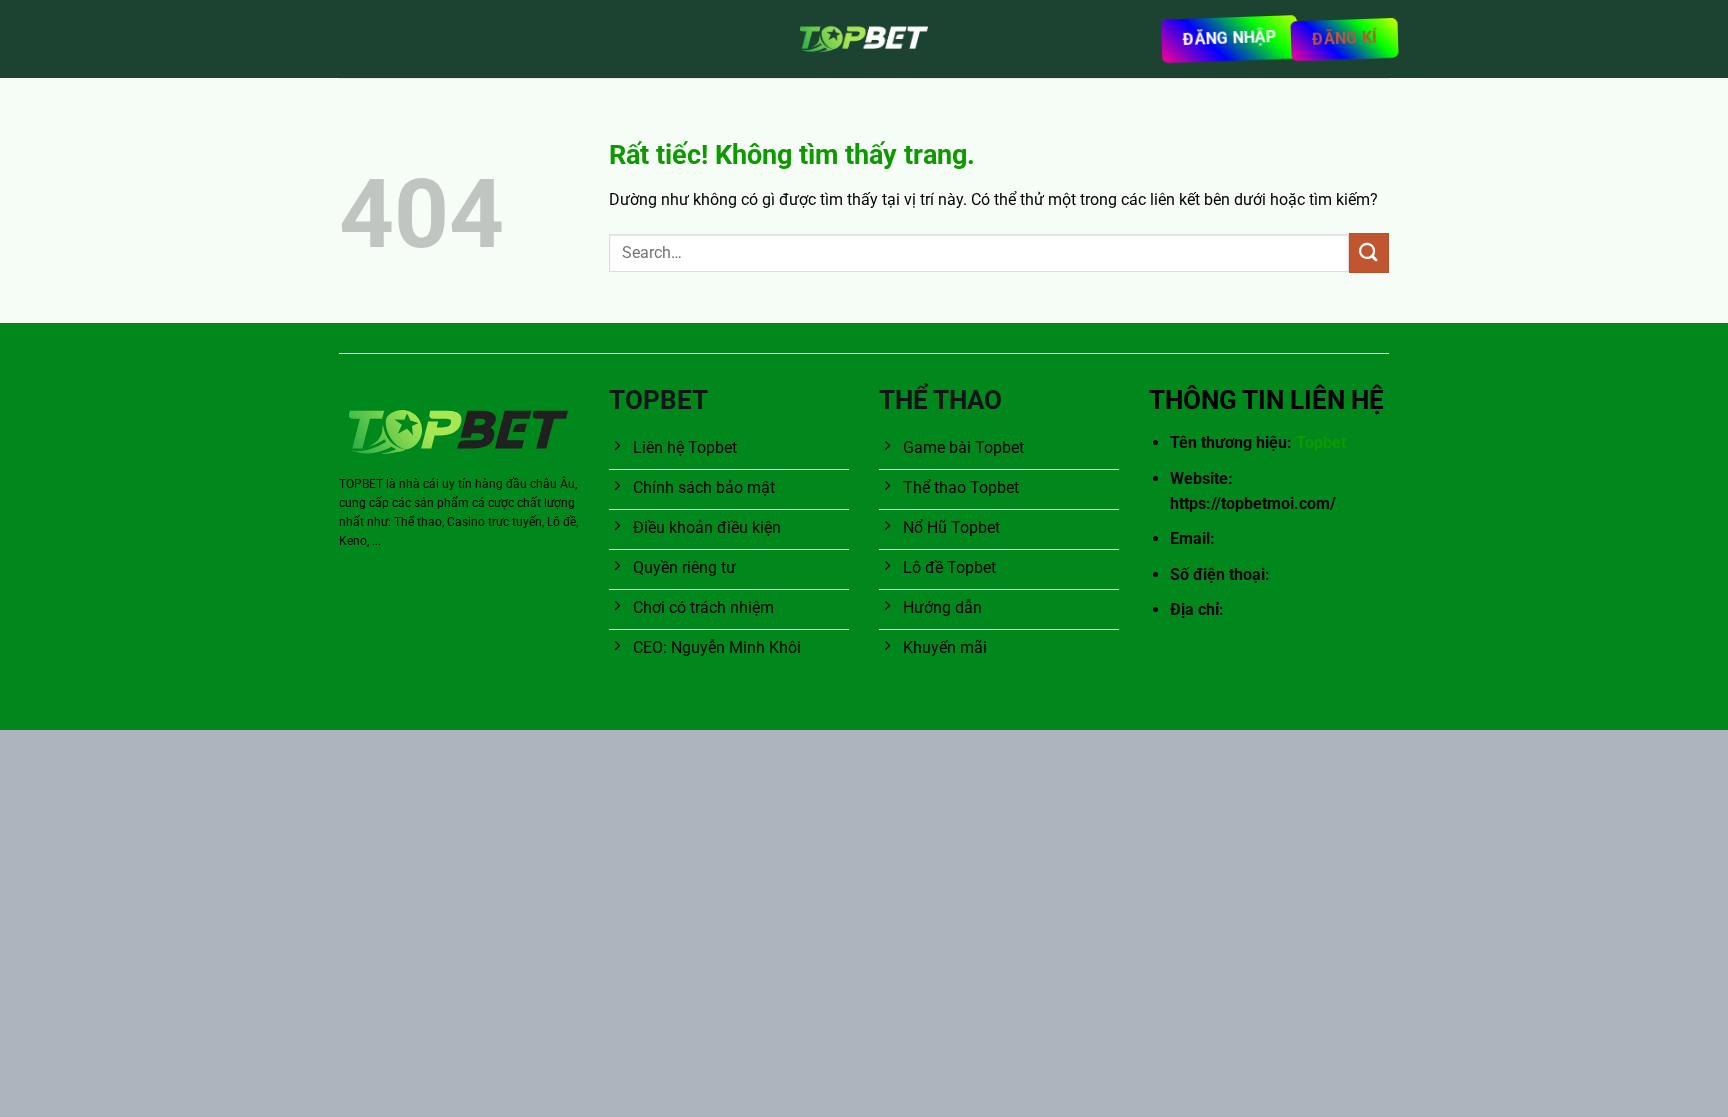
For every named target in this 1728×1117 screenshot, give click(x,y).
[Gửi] (1369, 252)
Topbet (1321, 442)
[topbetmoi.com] (864, 39)
